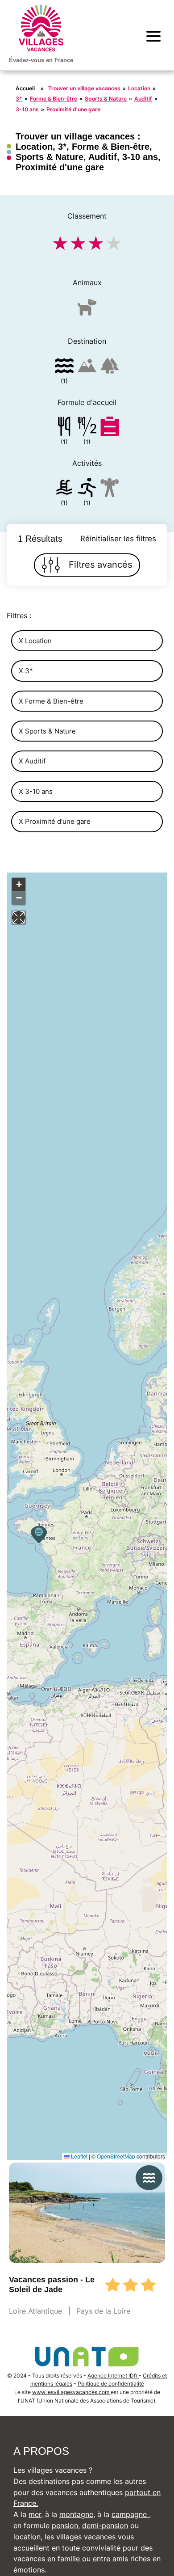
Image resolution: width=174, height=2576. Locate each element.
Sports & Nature (106, 99)
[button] (39, 1535)
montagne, (77, 2514)
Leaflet (79, 2156)
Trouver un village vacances (84, 88)
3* (19, 99)
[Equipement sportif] (87, 489)
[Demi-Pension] (87, 428)
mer (35, 2514)
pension (65, 2525)
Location (139, 88)
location (27, 2537)
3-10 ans (27, 109)
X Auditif (32, 761)
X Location (35, 641)
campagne (130, 2514)
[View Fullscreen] (19, 918)
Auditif (143, 99)
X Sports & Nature (47, 731)
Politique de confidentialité (111, 2384)
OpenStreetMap (116, 2156)
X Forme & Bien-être (51, 701)
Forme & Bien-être (54, 99)
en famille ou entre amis (88, 2559)
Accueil (25, 88)
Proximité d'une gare (73, 109)
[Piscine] (64, 489)
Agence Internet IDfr (113, 2376)
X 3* (26, 671)
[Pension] (64, 428)
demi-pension (105, 2525)
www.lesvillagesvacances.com (71, 2392)
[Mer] (64, 367)
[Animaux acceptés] (87, 311)
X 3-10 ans (36, 791)
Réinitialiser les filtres (118, 539)
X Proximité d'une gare (55, 821)
